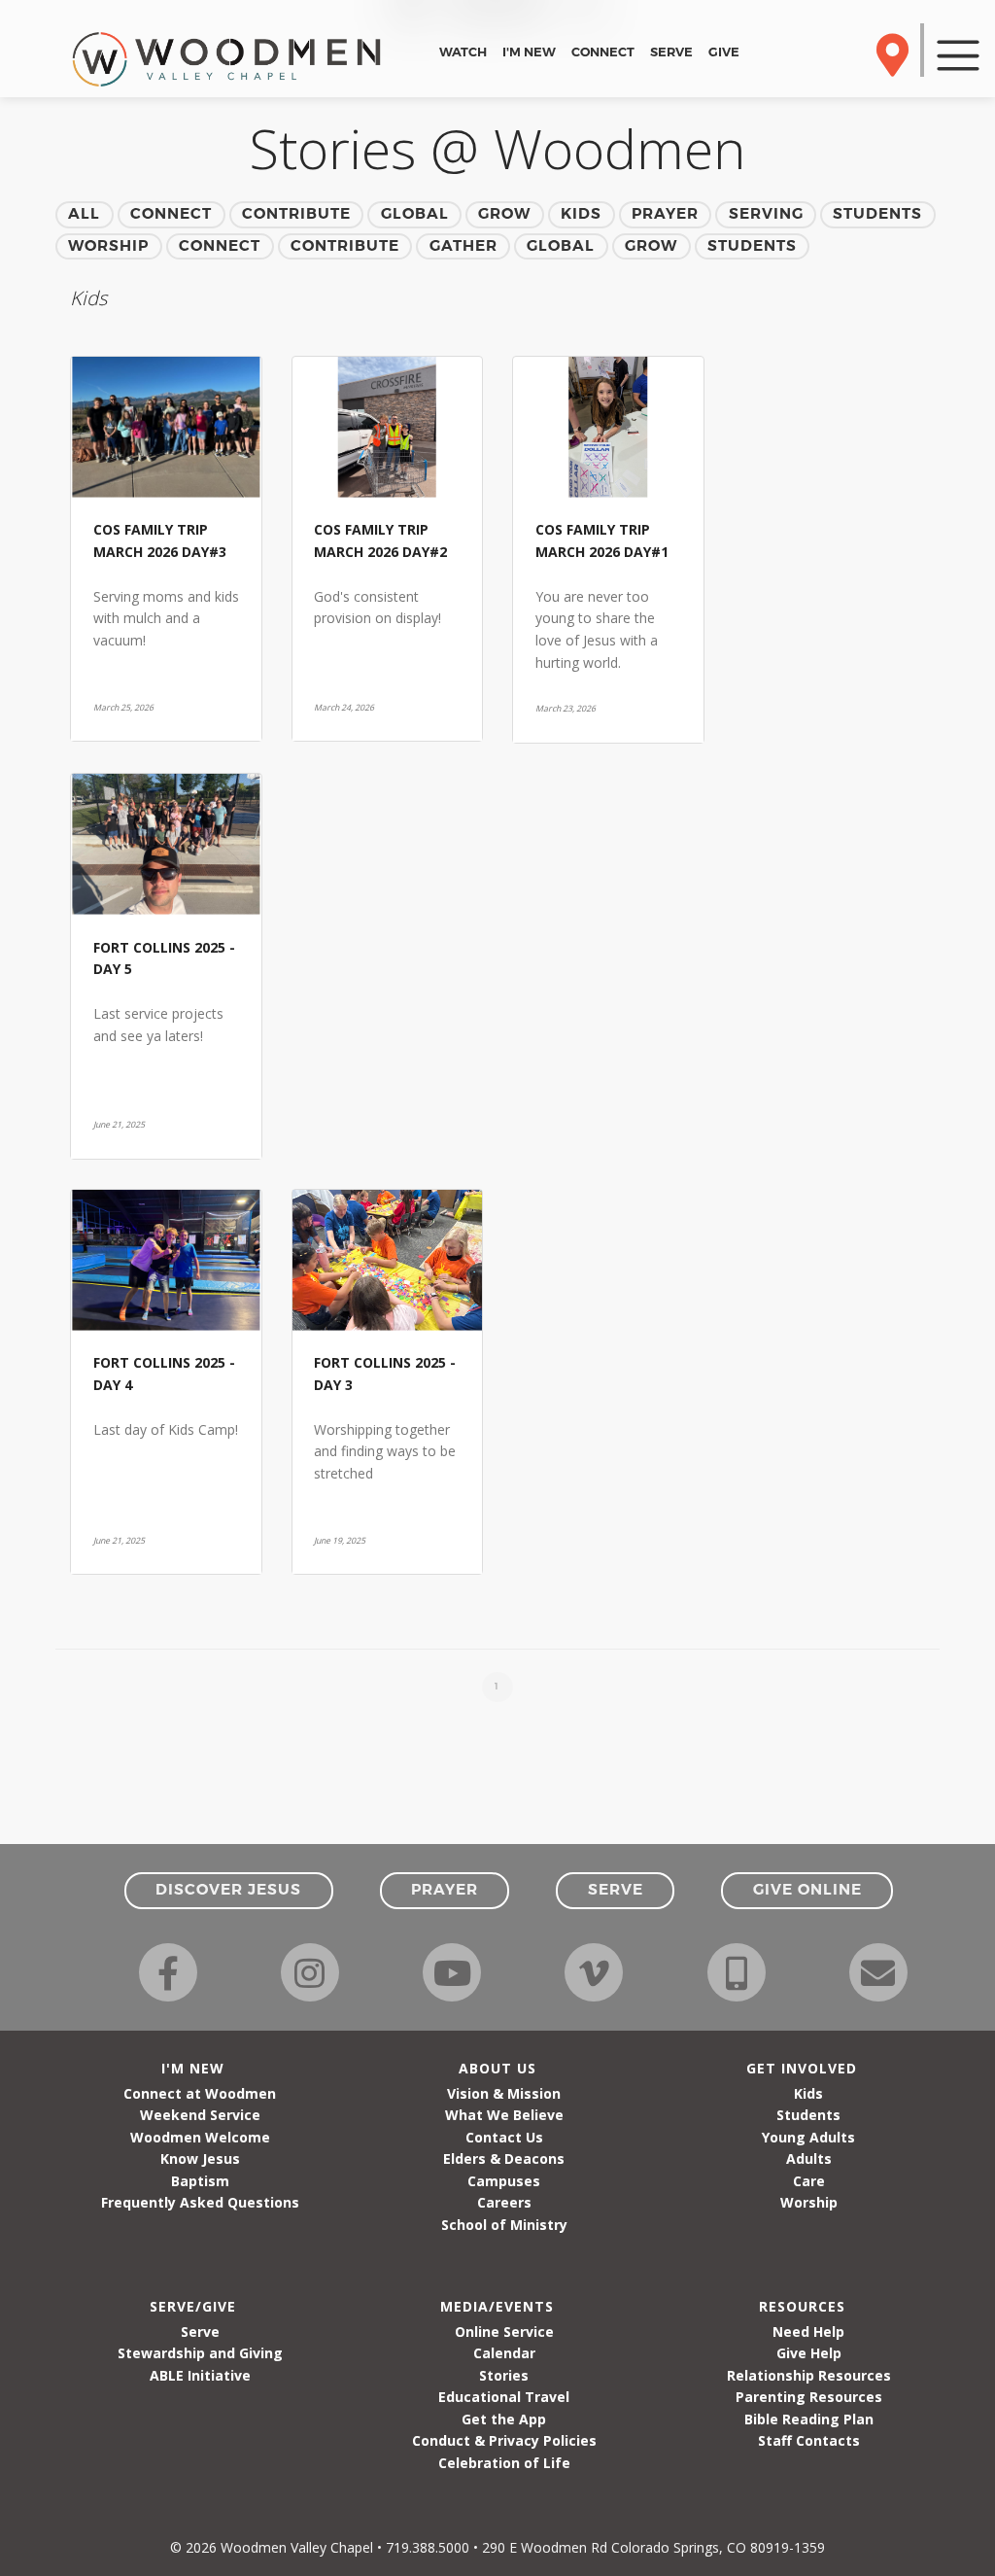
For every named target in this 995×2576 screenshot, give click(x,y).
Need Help (808, 2332)
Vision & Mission (504, 2093)
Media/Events (497, 2306)
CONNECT (603, 52)
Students (808, 2115)
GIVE (724, 52)
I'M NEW (529, 52)
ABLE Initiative (200, 2375)
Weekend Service (200, 2115)
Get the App (504, 2419)
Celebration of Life (504, 2463)
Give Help (809, 2353)
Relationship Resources (809, 2375)
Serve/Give (193, 2306)
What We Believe (504, 2115)
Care (809, 2181)
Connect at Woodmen (200, 2093)
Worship (809, 2202)
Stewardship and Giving (200, 2353)
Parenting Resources (809, 2397)
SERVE (671, 52)
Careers (504, 2202)
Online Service (504, 2332)
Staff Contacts (809, 2440)
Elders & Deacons (504, 2158)
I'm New (193, 2068)
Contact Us (504, 2137)
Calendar (504, 2353)
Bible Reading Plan (809, 2419)
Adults (809, 2158)
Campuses (504, 2181)
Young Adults (808, 2137)
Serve (200, 2332)
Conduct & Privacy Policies (504, 2440)
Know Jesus (200, 2158)
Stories (504, 2375)
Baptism (200, 2181)
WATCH (463, 52)
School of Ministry (504, 2225)
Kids (808, 2093)
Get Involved (802, 2068)
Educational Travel (504, 2397)
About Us (497, 2068)
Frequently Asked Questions (200, 2202)
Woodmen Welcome (200, 2137)
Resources (802, 2306)
